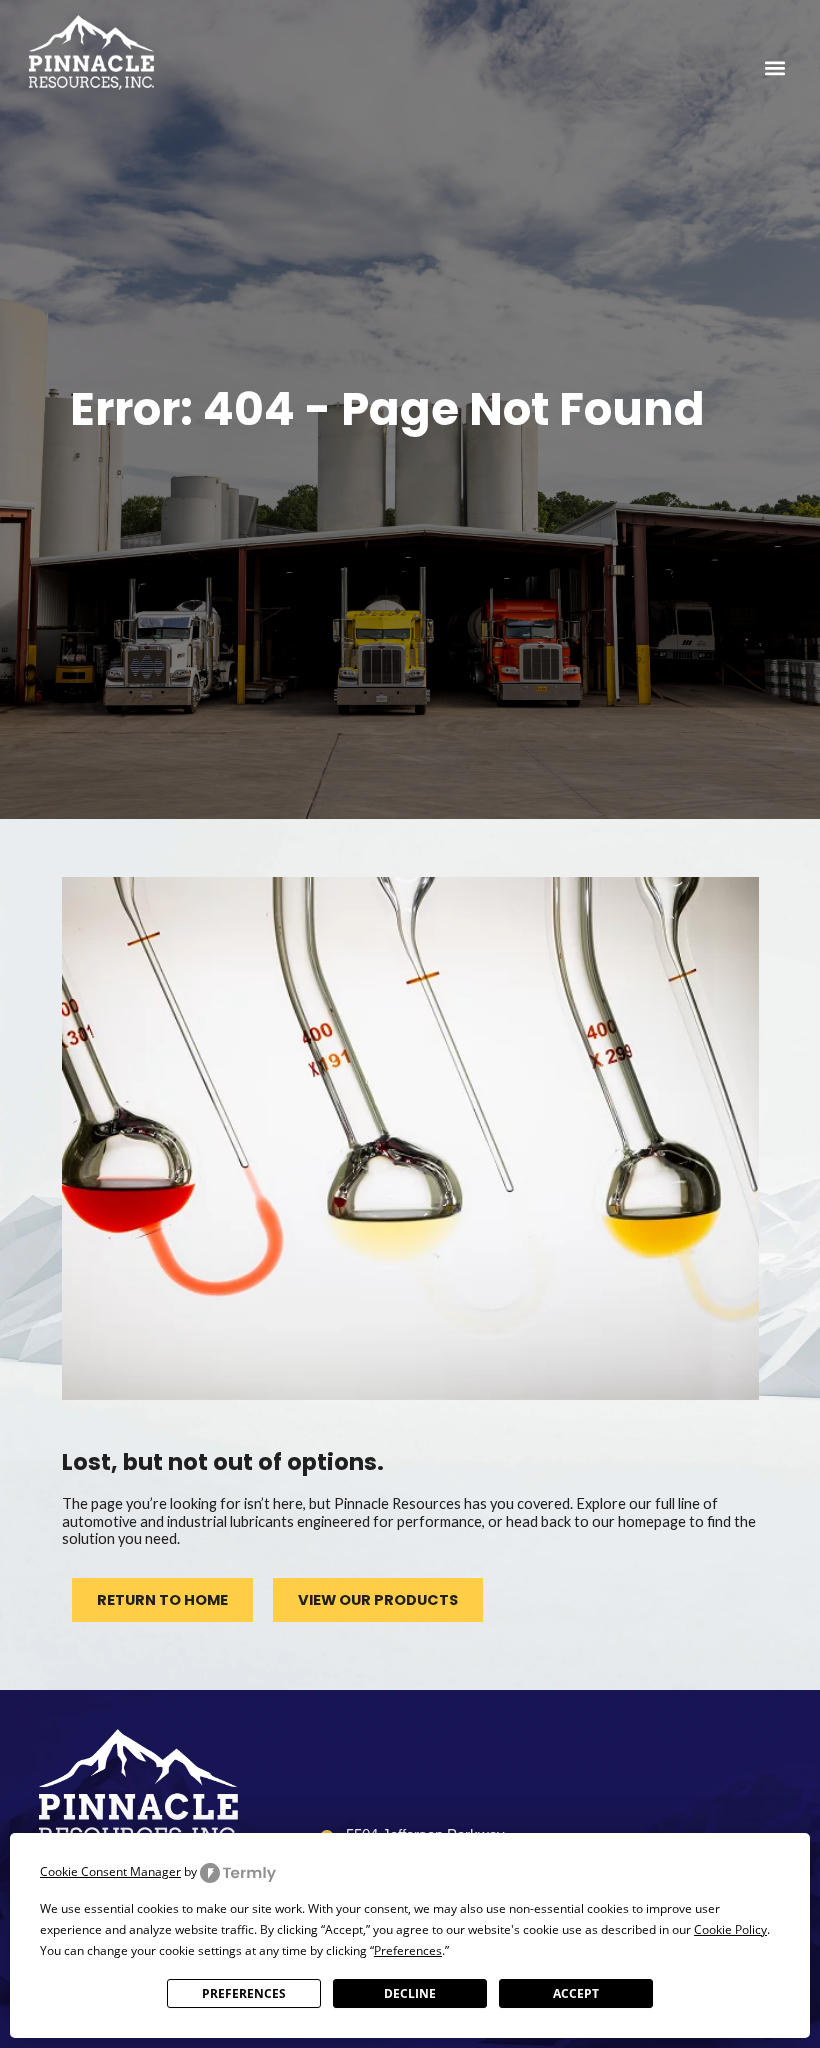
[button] (774, 67)
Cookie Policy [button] (730, 1929)
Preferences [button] (408, 1950)
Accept (576, 1993)
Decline (410, 1993)
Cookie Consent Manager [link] (110, 1871)
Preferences (244, 1993)
